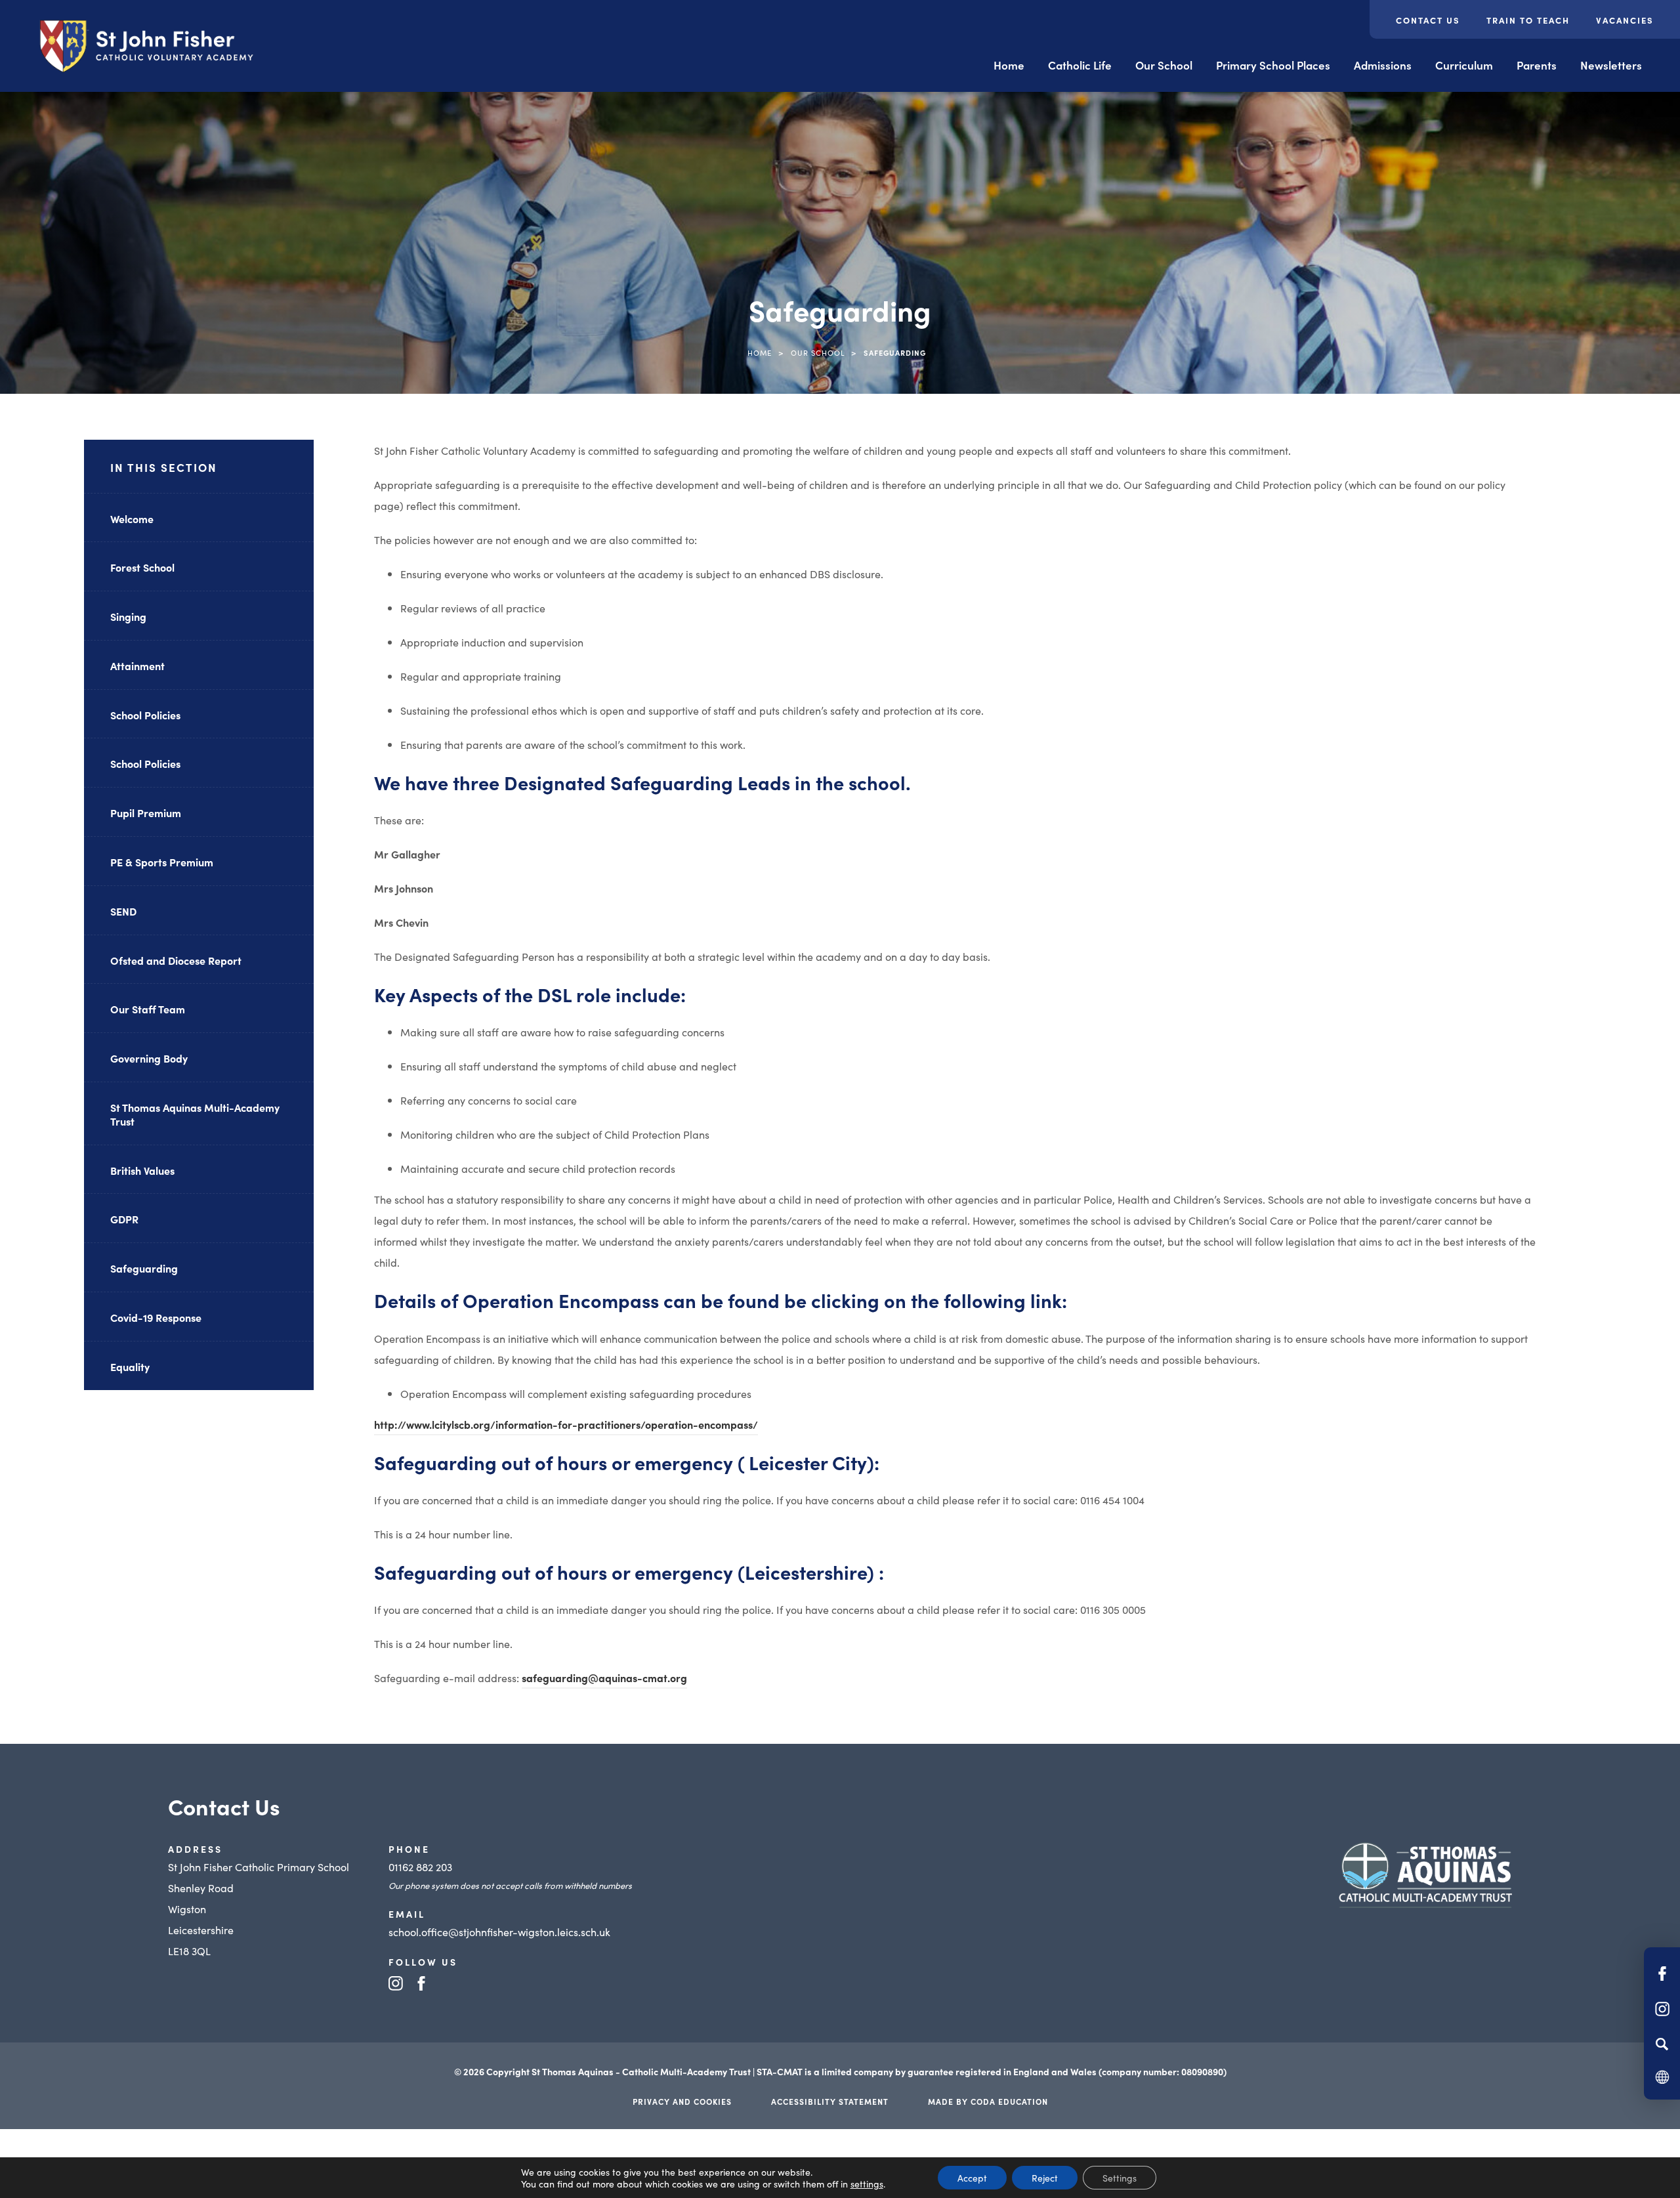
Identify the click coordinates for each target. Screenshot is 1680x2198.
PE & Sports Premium (162, 862)
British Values (142, 1170)
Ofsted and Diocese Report (176, 960)
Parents (1537, 65)
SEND (123, 911)
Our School (1164, 65)
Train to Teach (1528, 20)
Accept (972, 2178)
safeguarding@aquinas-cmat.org (604, 1678)
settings (867, 2184)
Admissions (1383, 65)
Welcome (132, 518)
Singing (128, 616)
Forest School (142, 567)
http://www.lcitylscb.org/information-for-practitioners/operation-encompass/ (566, 1426)
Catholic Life (1080, 65)
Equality (130, 1366)
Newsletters (1611, 65)
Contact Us (1428, 20)
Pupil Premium (146, 813)
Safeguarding (144, 1268)
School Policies (145, 715)
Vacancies (1625, 20)
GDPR (124, 1219)
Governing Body (149, 1058)
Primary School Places (1273, 65)
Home (1009, 65)
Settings (1120, 2178)
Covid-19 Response (156, 1317)
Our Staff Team (148, 1009)
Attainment (137, 666)
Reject (1045, 2178)
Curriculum (1464, 65)
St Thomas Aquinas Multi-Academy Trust (195, 1114)
